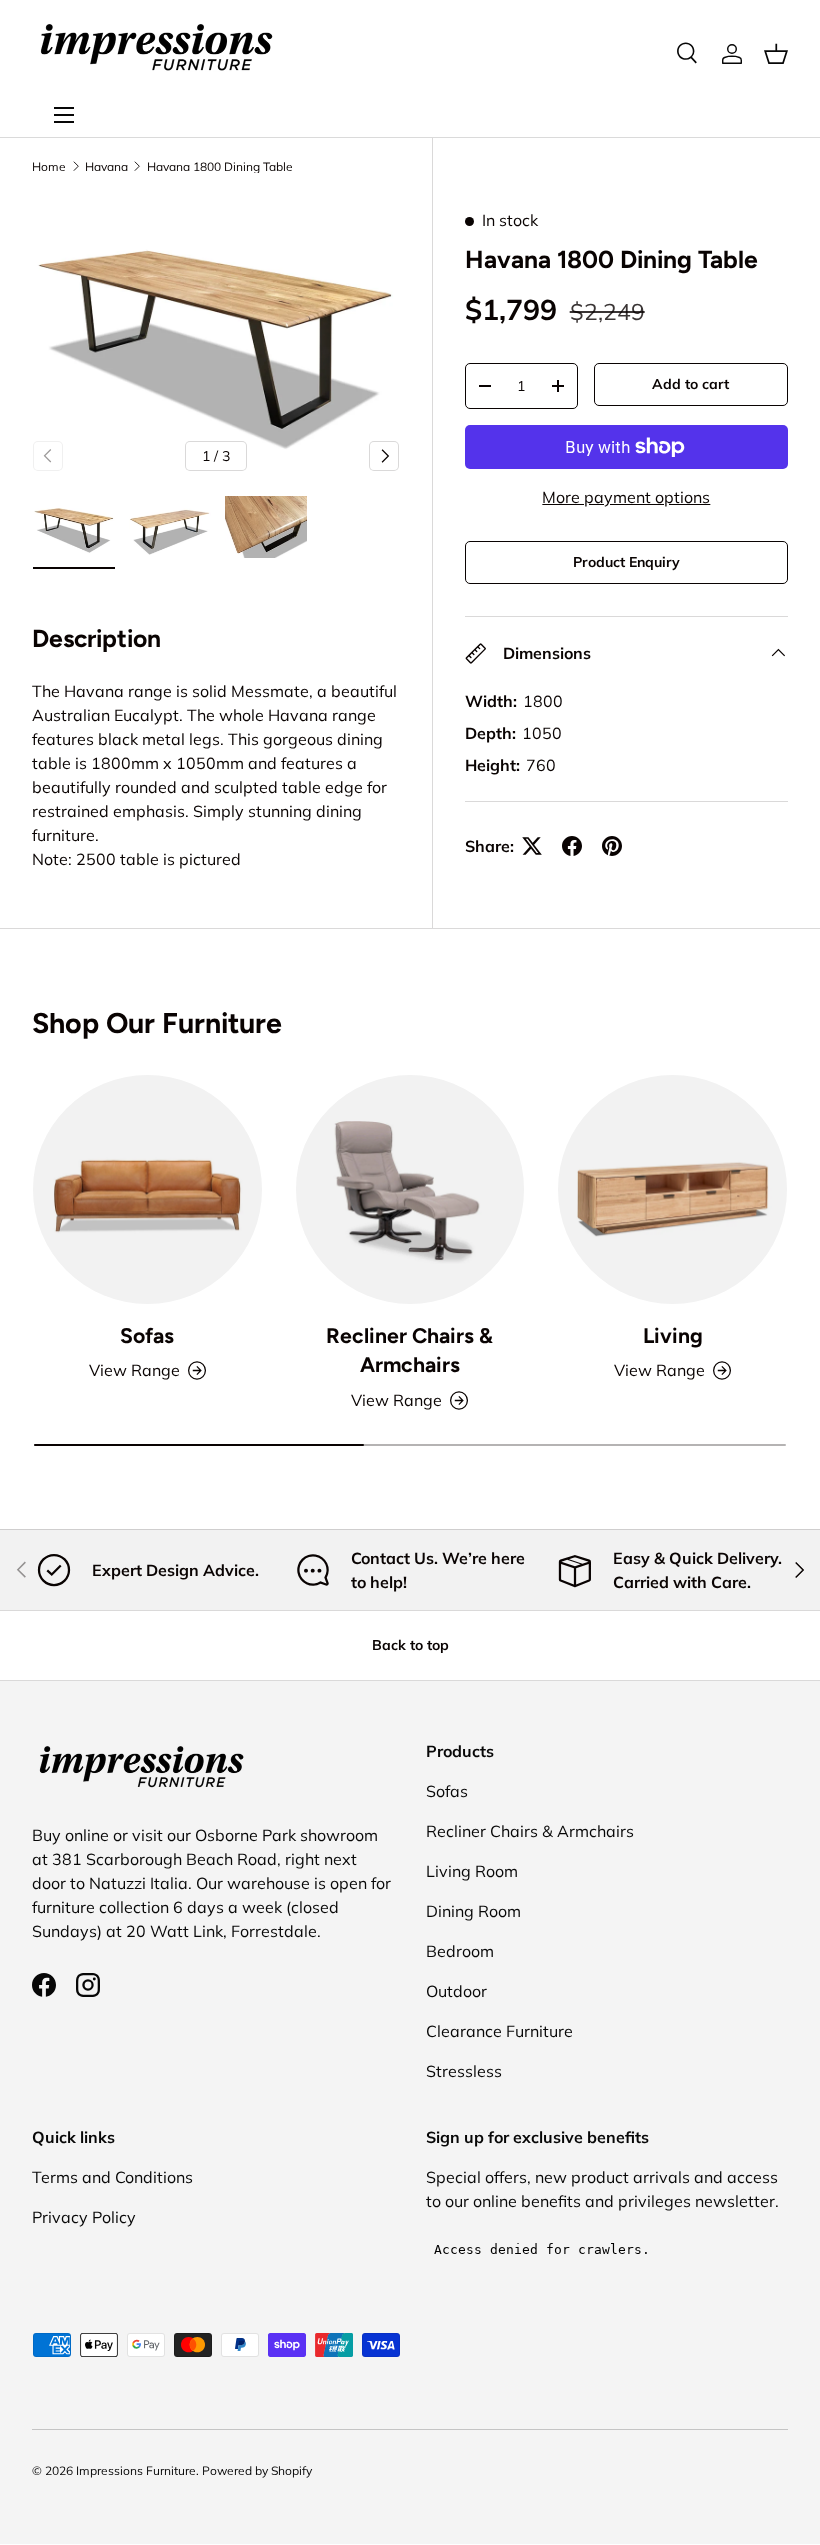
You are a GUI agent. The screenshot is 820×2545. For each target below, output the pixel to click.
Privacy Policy (84, 2217)
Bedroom (460, 1951)
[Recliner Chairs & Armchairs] (410, 1189)
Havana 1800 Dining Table (220, 167)
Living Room (472, 1871)
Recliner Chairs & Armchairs (409, 1350)
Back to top (410, 1645)
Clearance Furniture (499, 2031)
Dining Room (473, 1911)
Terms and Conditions (112, 2177)
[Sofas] (147, 1189)
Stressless (464, 2071)
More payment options (626, 497)
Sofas (147, 1335)
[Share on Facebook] (572, 846)
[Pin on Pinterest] (612, 846)
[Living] (672, 1189)
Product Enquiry (626, 562)
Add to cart (690, 384)
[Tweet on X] (532, 846)
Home (49, 167)
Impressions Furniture (136, 2470)
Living (673, 1335)
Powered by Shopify (257, 2470)
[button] (776, 54)
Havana (106, 167)
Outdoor (456, 1991)
